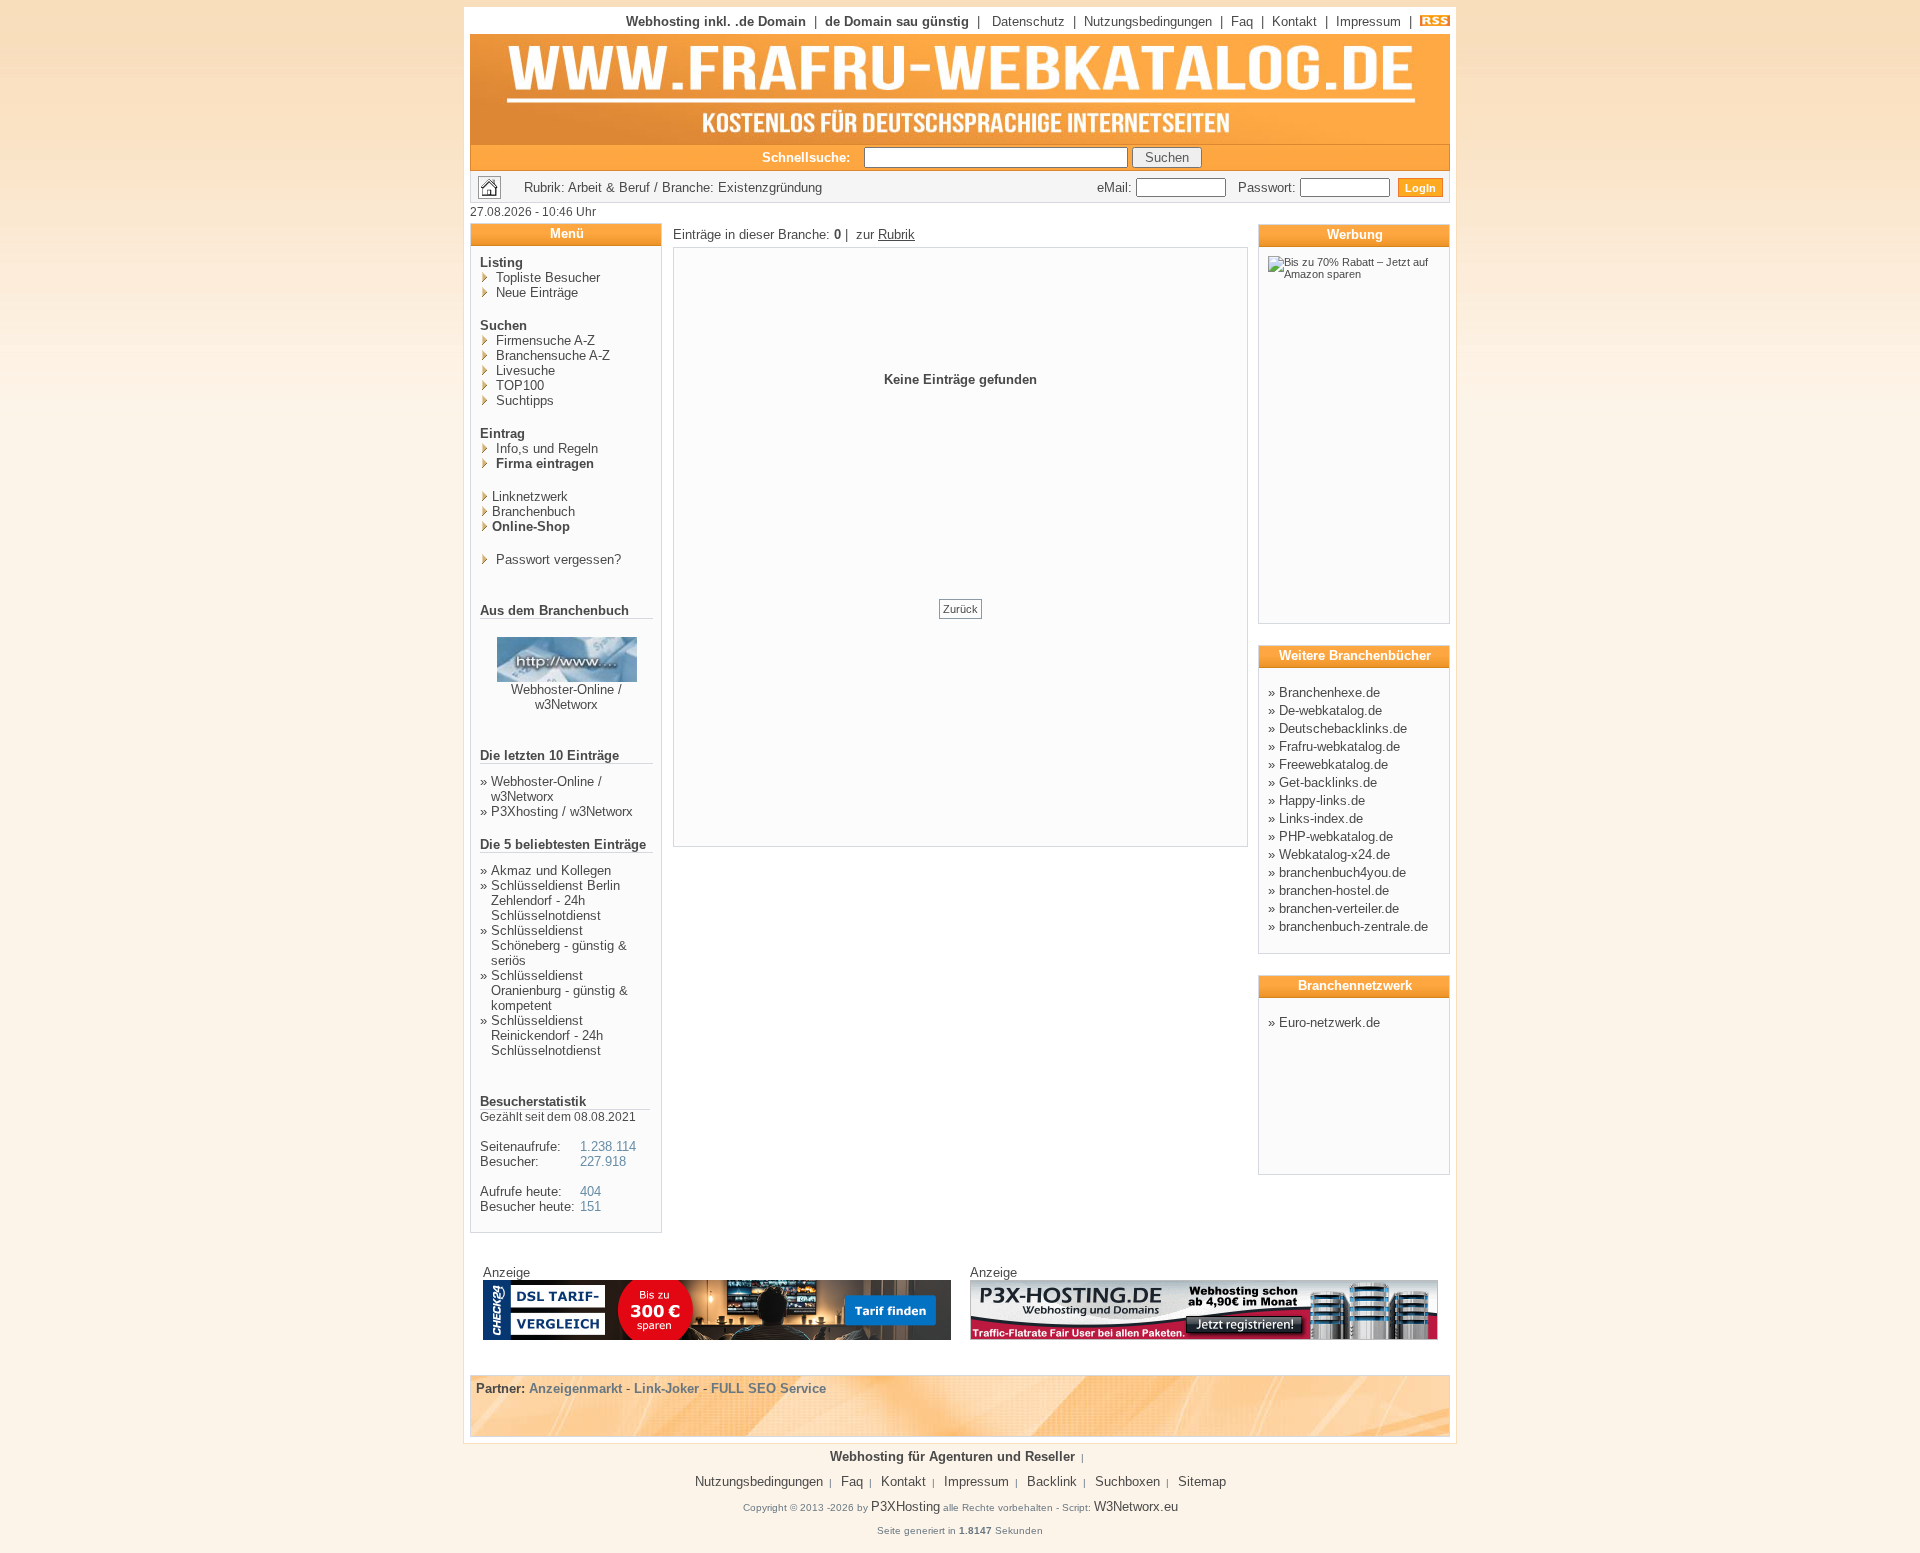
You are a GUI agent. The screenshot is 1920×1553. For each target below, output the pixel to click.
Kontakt (1294, 21)
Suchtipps (523, 400)
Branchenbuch (533, 511)
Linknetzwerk (530, 496)
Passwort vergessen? (556, 559)
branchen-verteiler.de (1339, 908)
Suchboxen (1127, 1481)
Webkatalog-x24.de (1334, 854)
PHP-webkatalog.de (1336, 836)
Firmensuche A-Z (543, 340)
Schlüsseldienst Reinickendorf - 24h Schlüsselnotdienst (547, 1035)
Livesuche (523, 370)
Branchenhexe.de (1329, 692)
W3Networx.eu (1136, 1506)
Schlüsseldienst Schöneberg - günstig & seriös (559, 945)
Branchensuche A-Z (551, 355)
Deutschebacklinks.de (1343, 728)
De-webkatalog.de (1330, 710)
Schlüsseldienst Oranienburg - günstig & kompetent (559, 990)
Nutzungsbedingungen (1148, 21)
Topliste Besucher (546, 277)
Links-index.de (1321, 818)
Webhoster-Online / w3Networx (566, 697)
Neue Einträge (535, 292)
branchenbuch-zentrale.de (1353, 926)
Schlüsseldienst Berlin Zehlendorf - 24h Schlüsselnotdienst (555, 900)
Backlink (1052, 1481)
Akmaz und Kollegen (551, 870)
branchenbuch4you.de (1342, 872)
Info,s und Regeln (545, 448)
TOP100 (518, 385)
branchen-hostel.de (1334, 890)
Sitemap (1202, 1481)
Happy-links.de (1322, 800)
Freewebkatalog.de (1333, 764)
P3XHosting (905, 1506)
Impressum (1368, 21)
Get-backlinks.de (1328, 782)
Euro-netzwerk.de (1329, 1022)
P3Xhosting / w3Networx (562, 811)
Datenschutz (1028, 21)
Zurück (960, 609)
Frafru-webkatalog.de (1339, 746)
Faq (1242, 21)
